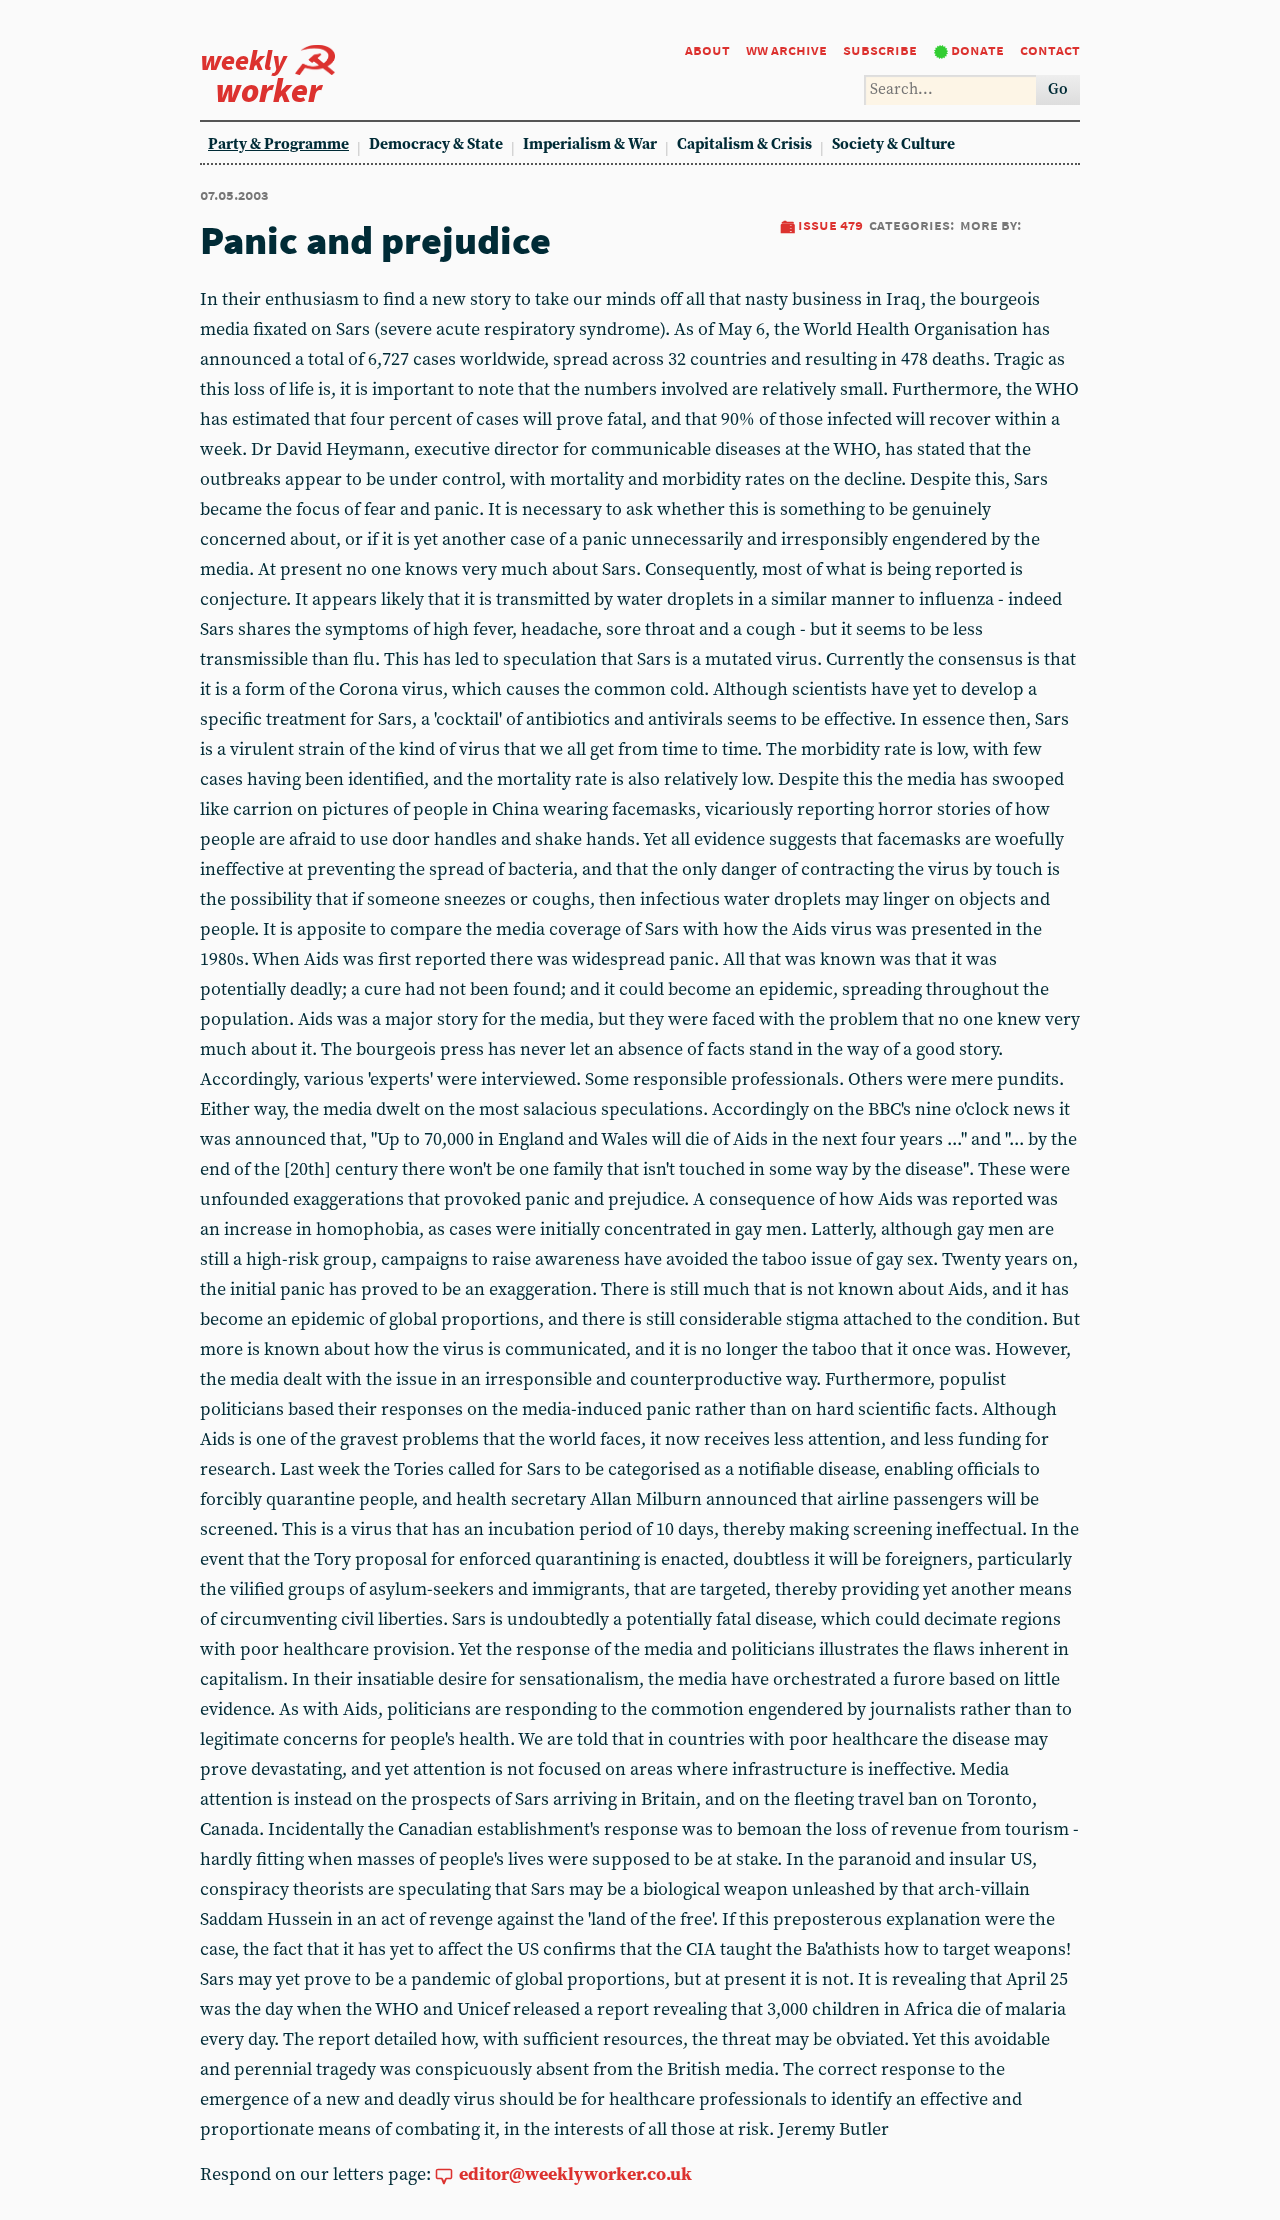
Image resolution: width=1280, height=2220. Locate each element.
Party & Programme (278, 144)
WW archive (786, 49)
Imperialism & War (590, 144)
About (707, 49)
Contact (1050, 49)
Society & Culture (893, 144)
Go (1058, 89)
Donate (977, 49)
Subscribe (880, 49)
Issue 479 (830, 224)
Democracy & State (436, 144)
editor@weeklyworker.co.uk (575, 2174)
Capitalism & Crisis (744, 144)
